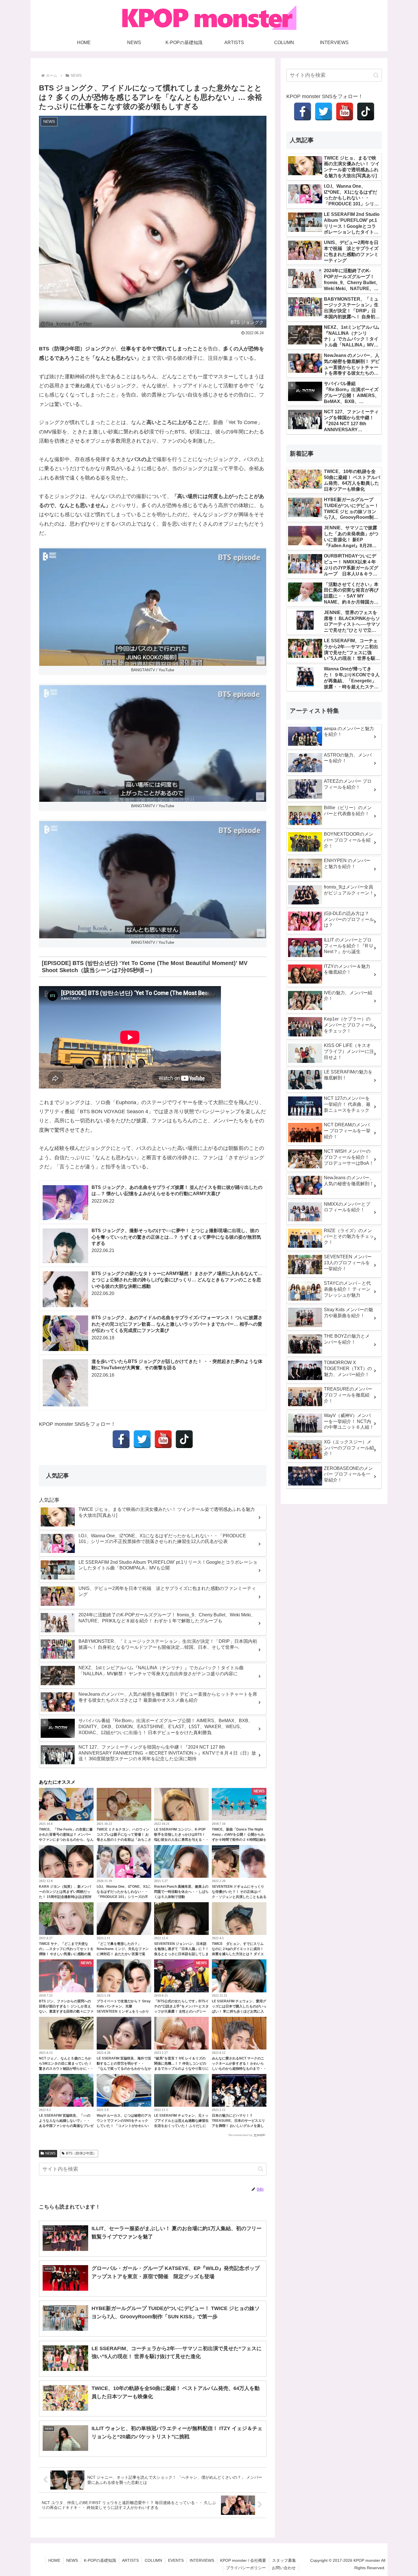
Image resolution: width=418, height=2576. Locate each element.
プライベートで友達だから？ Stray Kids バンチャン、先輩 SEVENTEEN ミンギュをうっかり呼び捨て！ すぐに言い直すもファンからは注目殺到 (124, 2011)
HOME (54, 2560)
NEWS (50, 2153)
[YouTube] (163, 1439)
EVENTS (176, 2560)
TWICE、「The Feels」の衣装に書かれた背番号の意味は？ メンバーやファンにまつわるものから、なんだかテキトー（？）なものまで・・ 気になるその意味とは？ (66, 1840)
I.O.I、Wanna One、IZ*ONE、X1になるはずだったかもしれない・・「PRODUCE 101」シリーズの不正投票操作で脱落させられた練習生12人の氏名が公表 (124, 1897)
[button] (261, 2169)
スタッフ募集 (284, 2560)
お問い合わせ (284, 2568)
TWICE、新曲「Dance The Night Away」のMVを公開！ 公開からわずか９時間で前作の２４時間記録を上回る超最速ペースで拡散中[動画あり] (239, 1840)
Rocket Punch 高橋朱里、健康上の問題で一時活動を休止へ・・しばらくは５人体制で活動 (181, 1892)
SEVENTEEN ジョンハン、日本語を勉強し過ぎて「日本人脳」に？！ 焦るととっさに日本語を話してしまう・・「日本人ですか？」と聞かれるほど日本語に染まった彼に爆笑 (181, 1954)
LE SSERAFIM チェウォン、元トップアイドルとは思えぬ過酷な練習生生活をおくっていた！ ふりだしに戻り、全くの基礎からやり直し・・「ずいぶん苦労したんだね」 (181, 2126)
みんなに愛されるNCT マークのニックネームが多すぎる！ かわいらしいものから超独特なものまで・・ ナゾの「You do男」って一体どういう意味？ (239, 2069)
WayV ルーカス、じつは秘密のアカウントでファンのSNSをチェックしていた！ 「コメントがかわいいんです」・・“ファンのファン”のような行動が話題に (124, 2126)
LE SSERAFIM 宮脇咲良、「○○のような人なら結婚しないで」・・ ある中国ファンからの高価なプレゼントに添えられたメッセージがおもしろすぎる (66, 2126)
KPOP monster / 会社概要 (243, 2560)
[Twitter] (142, 1439)
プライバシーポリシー (246, 2568)
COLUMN (153, 2560)
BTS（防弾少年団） (81, 2153)
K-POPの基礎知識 (100, 2560)
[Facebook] (121, 1439)
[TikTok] (184, 1439)
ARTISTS (130, 2560)
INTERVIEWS (202, 2560)
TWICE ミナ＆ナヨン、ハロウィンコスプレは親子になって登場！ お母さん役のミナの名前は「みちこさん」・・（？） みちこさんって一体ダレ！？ (124, 1840)
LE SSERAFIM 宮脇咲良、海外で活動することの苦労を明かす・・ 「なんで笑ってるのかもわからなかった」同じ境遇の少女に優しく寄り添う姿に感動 (124, 2069)
